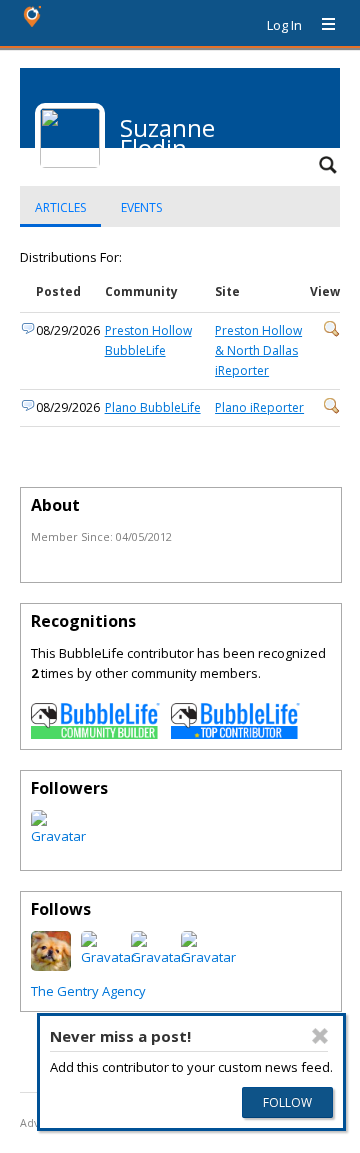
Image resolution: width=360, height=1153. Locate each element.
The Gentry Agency (88, 991)
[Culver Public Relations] (108, 957)
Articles (60, 207)
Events (141, 207)
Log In (284, 25)
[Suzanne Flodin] (58, 836)
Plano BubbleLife (153, 407)
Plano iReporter (259, 407)
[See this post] (332, 332)
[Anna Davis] (208, 957)
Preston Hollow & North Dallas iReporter (258, 350)
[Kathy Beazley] (51, 966)
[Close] (320, 1036)
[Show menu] (321, 25)
